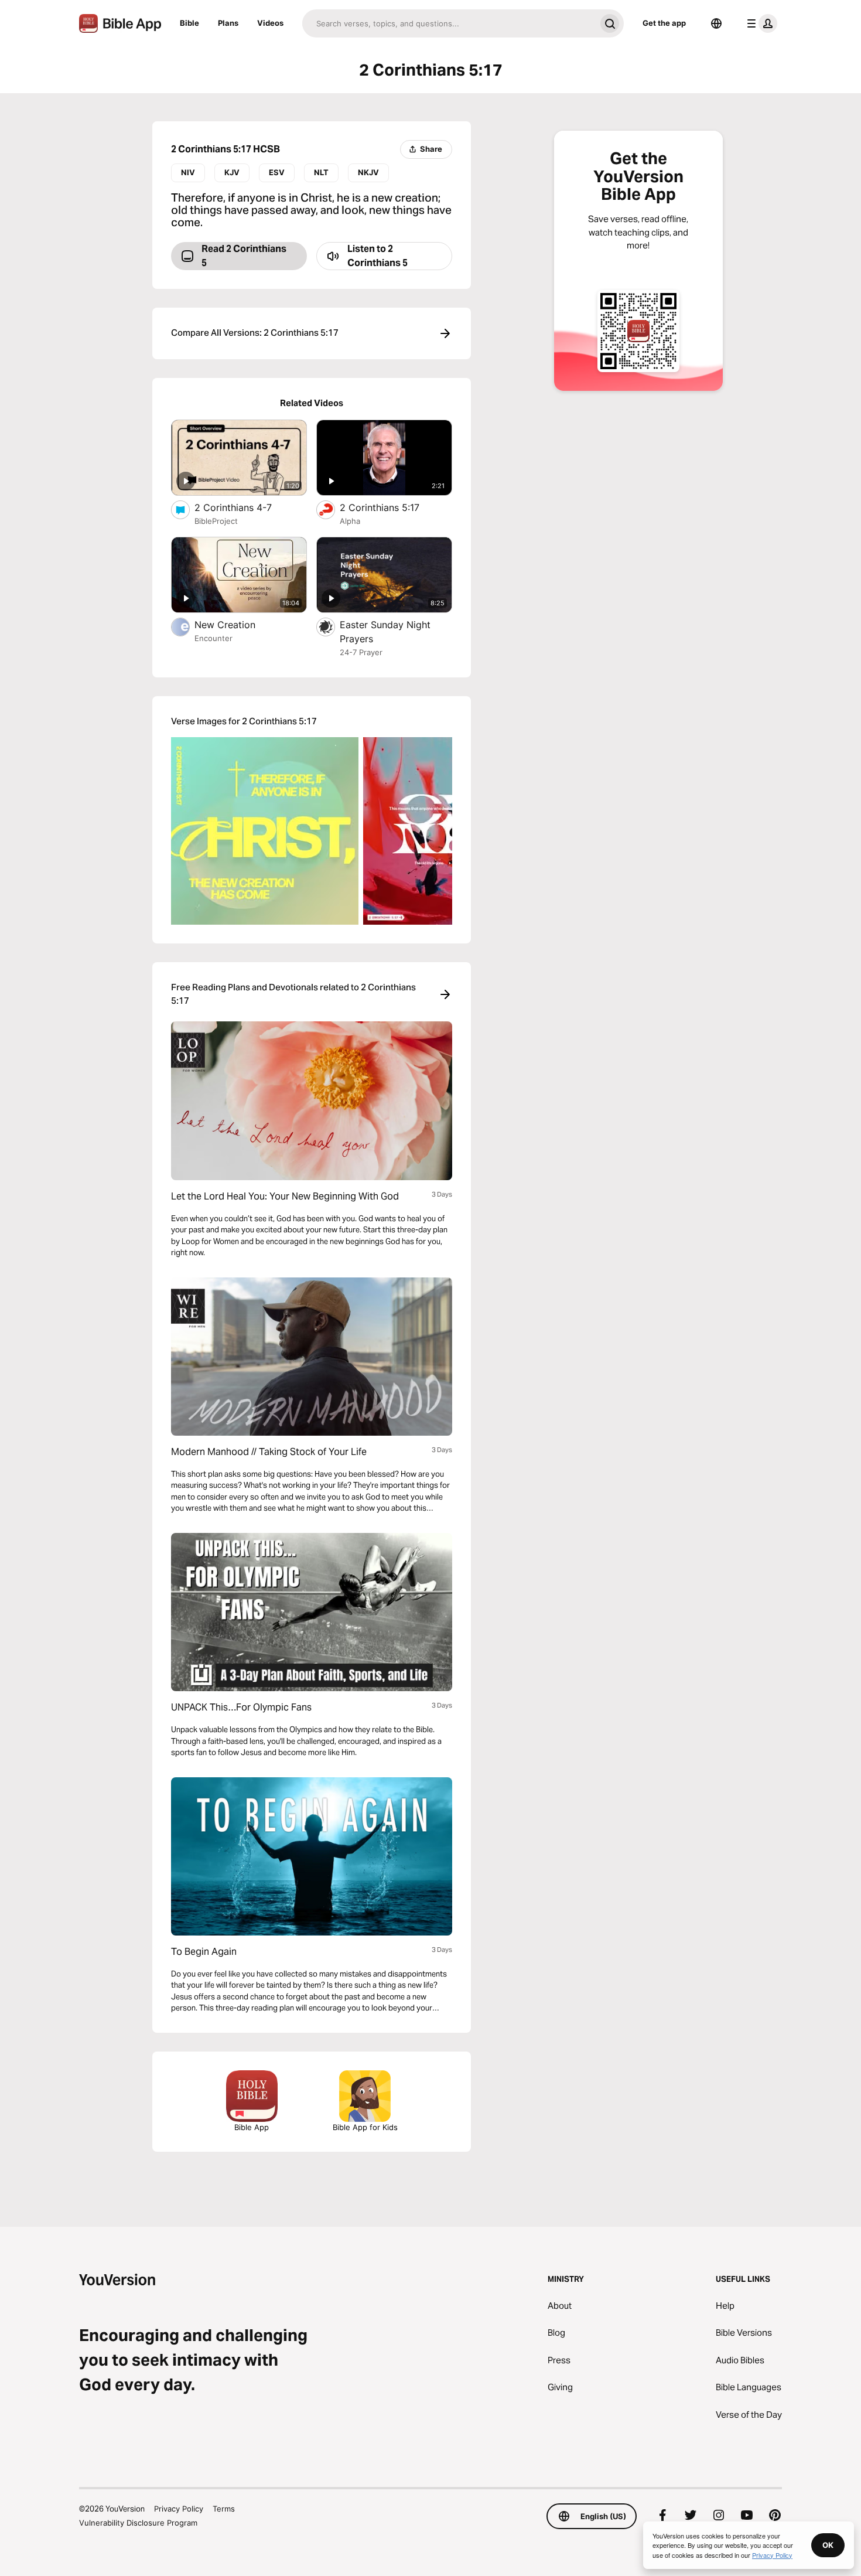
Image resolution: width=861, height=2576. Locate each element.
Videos (270, 23)
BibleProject (216, 521)
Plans (228, 23)
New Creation (239, 624)
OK (828, 2545)
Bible (189, 23)
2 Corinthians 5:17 (391, 507)
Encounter (213, 638)
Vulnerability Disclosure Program (138, 2523)
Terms (224, 2509)
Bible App (252, 2127)
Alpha (350, 521)
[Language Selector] (716, 23)
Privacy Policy (179, 2509)
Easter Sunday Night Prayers (385, 632)
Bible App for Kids (365, 2127)
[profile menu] (760, 23)
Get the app (664, 23)
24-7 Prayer (361, 652)
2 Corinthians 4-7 (245, 507)
